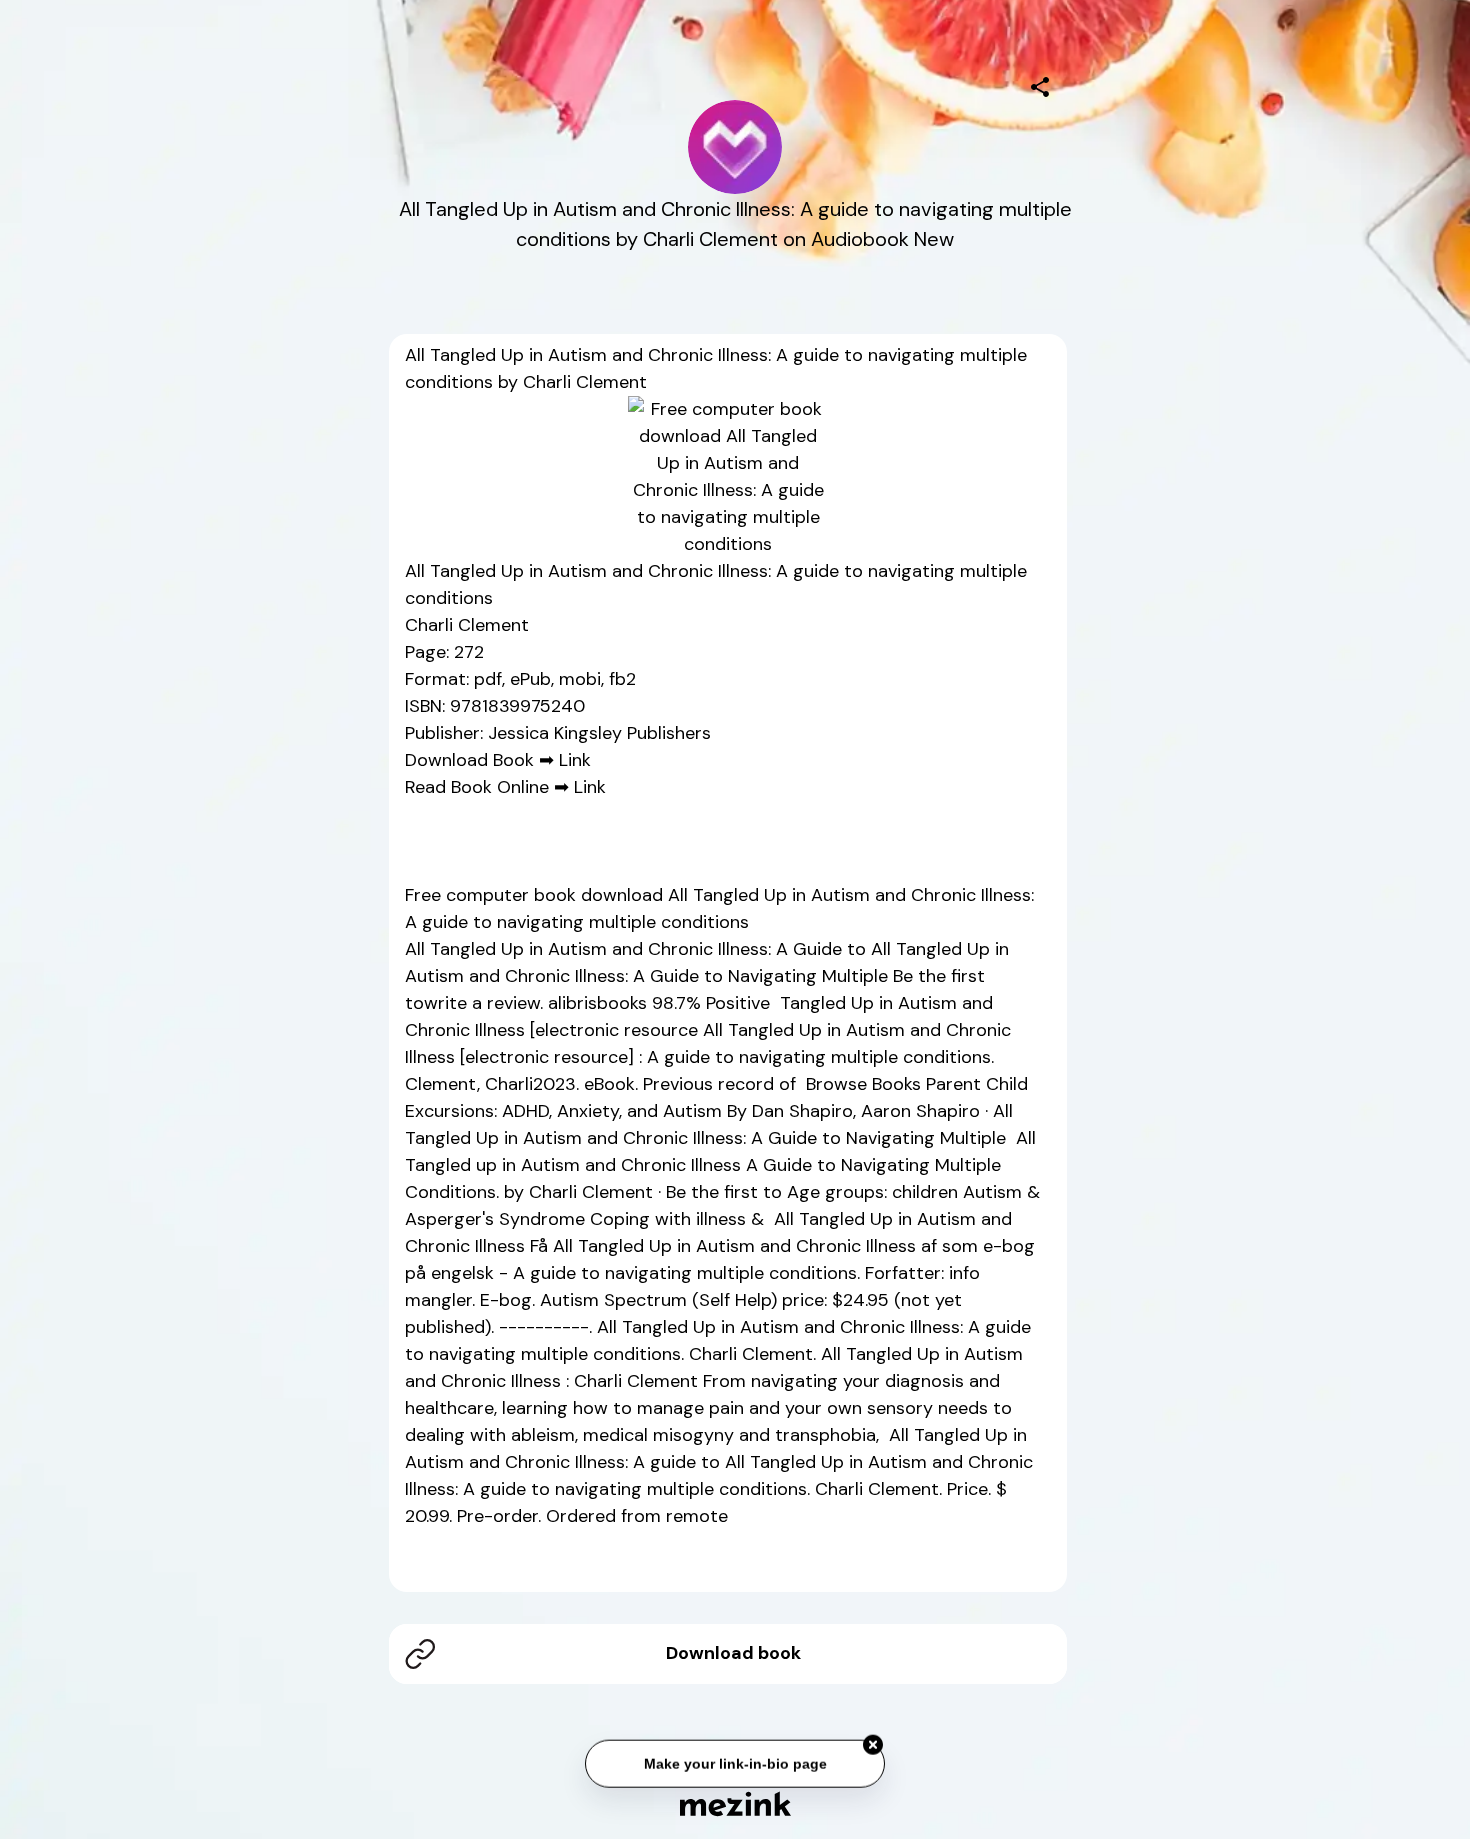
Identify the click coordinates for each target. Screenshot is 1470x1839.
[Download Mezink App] (735, 1803)
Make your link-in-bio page (734, 1760)
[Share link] (1040, 84)
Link (575, 760)
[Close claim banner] (873, 1742)
